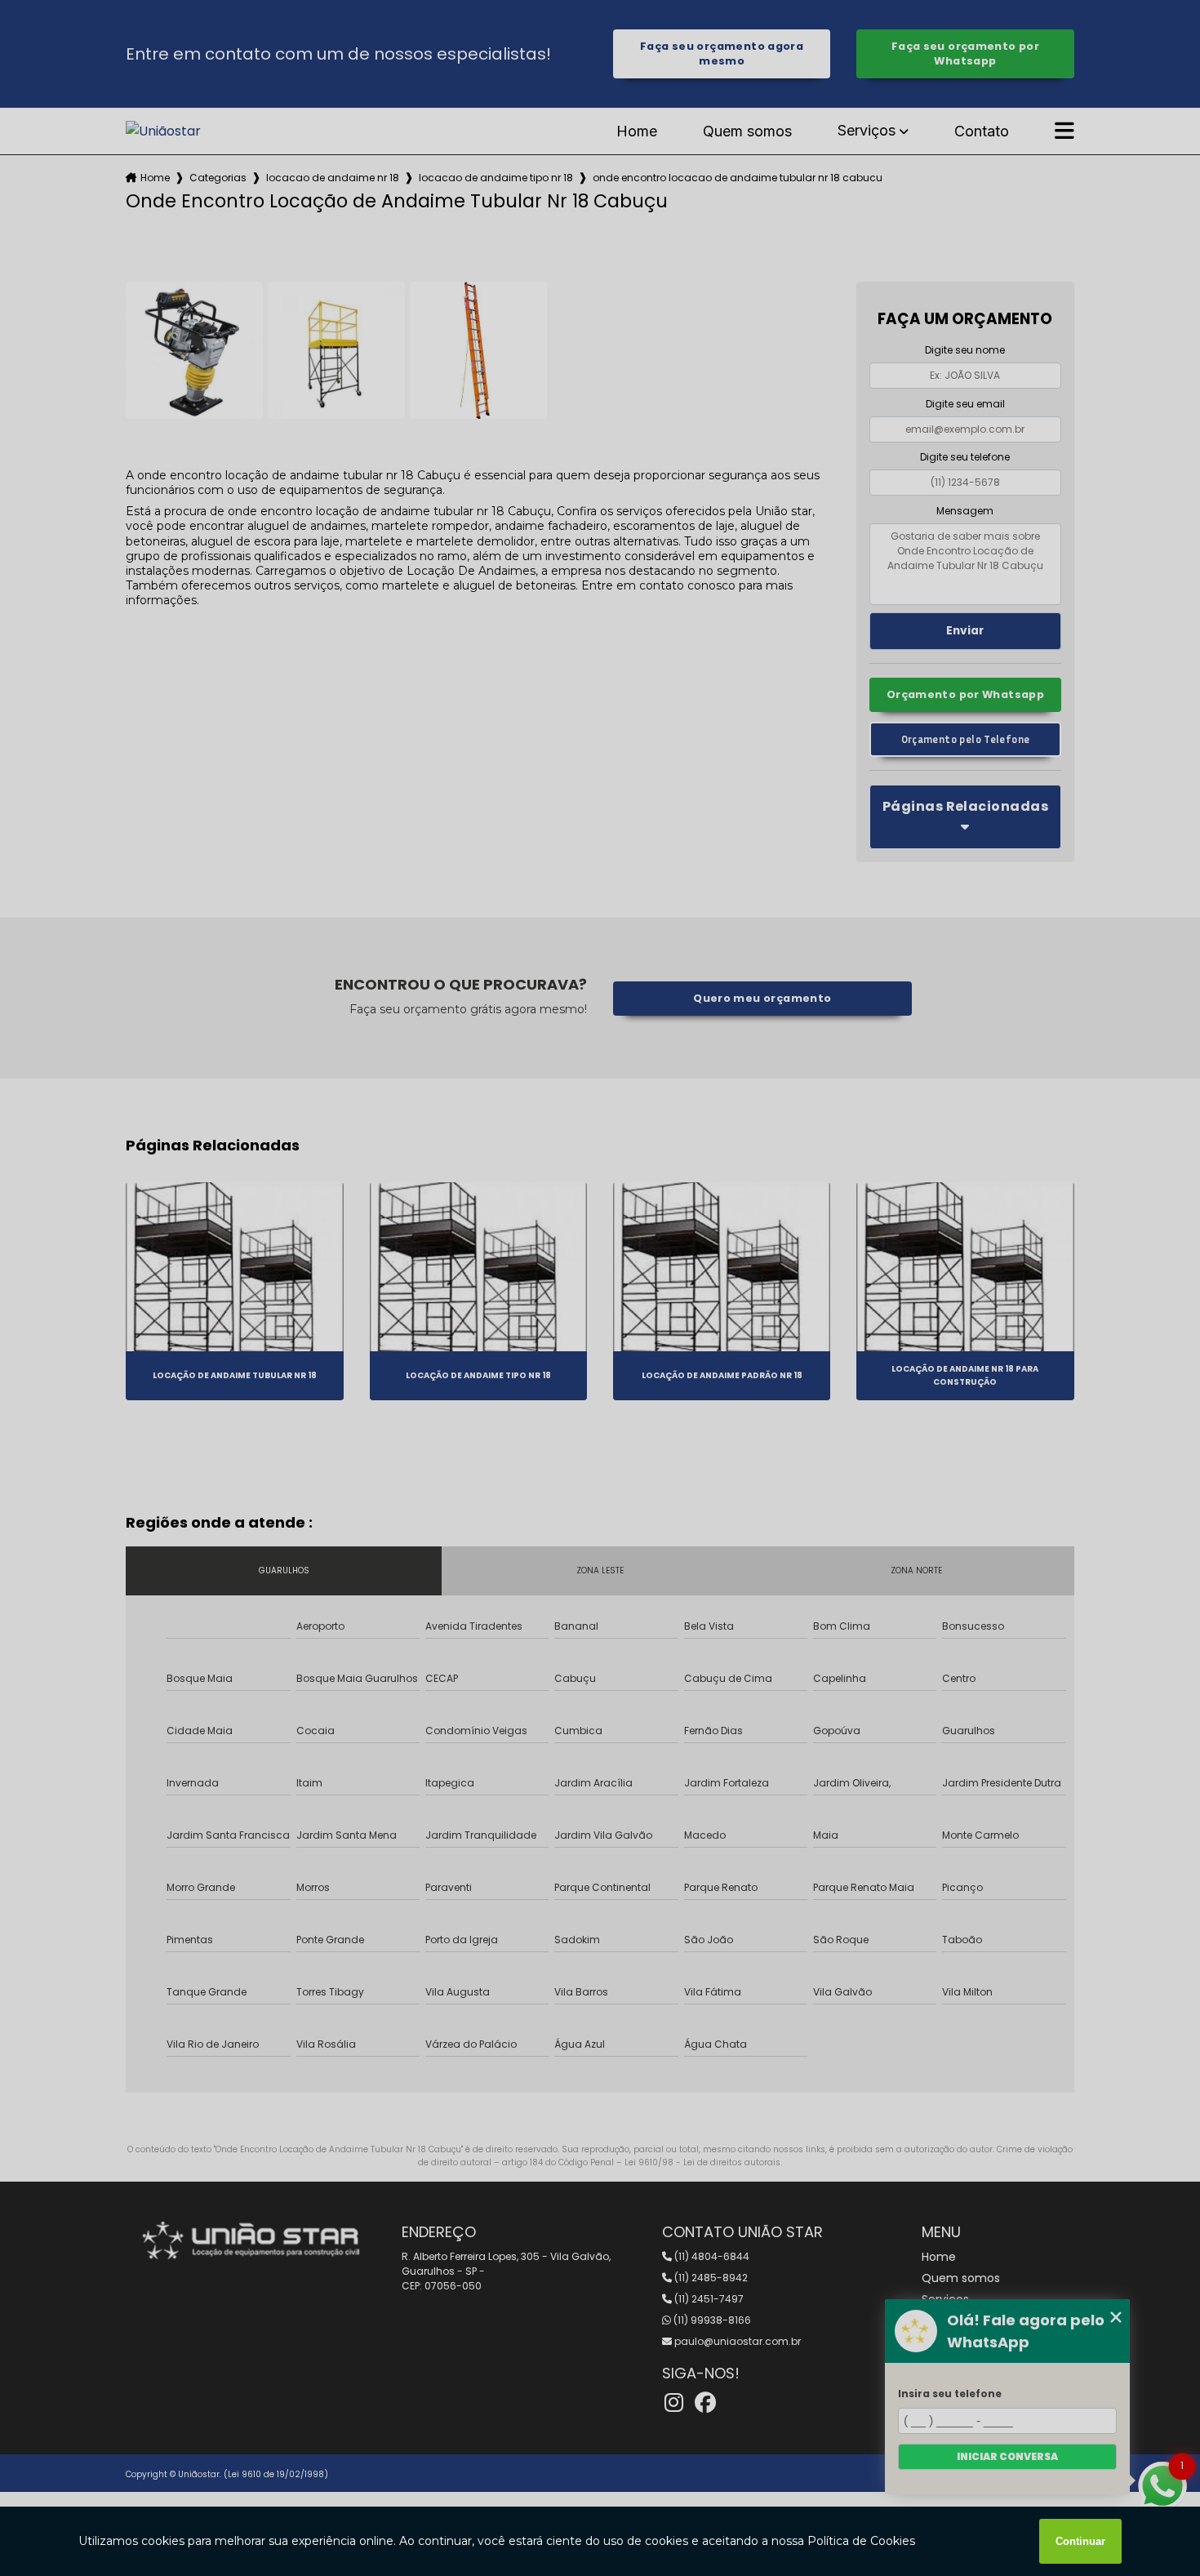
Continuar (1080, 2541)
